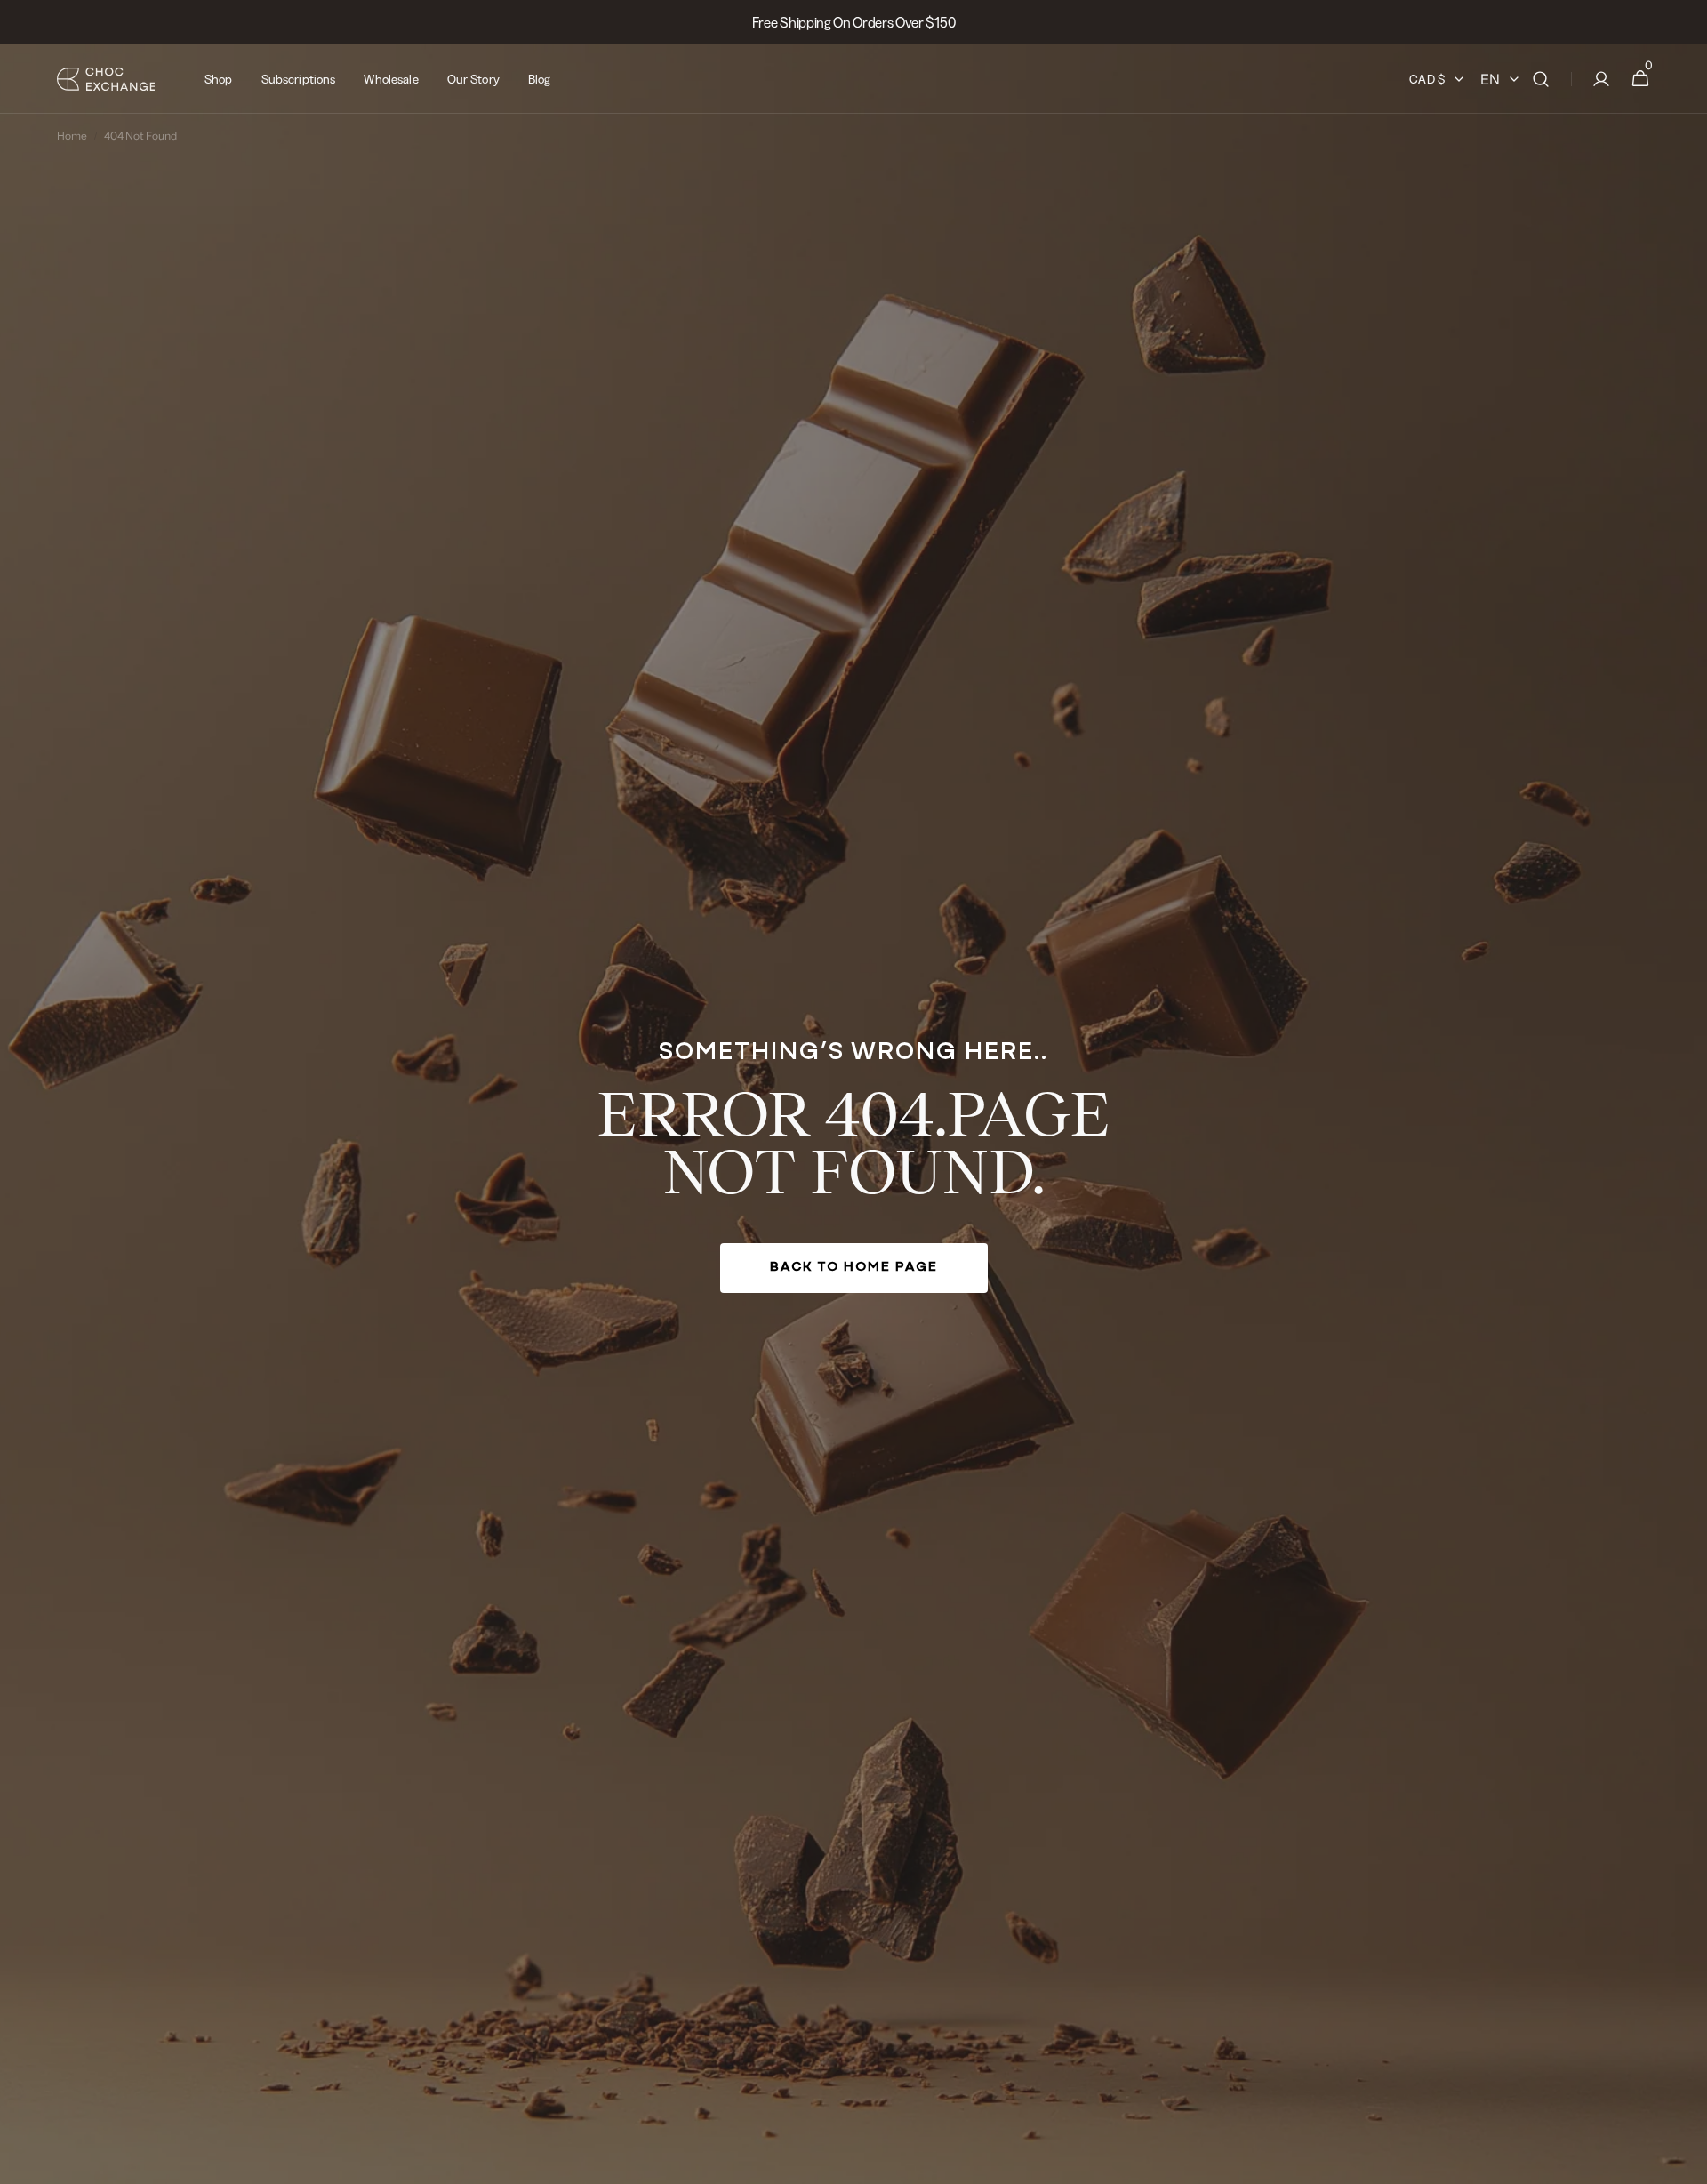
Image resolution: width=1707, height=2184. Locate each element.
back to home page (854, 1268)
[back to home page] (853, 1114)
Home (72, 136)
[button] (1541, 79)
